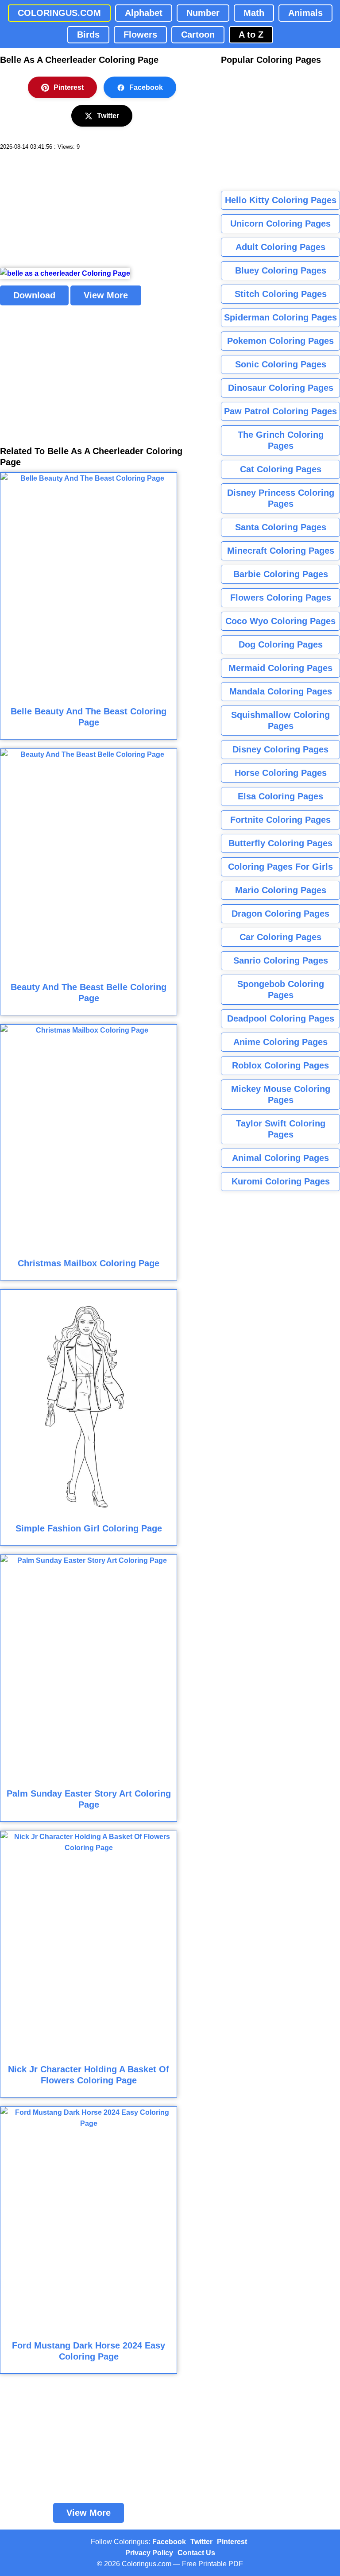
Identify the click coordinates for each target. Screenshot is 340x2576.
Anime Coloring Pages (280, 1042)
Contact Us (196, 2553)
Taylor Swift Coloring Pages (281, 1129)
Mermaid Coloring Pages (280, 668)
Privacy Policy (149, 2553)
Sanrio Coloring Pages (281, 960)
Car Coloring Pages (280, 937)
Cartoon (198, 35)
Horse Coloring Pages (281, 773)
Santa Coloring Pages (281, 527)
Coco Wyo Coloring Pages (280, 621)
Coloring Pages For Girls (280, 867)
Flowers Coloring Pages (281, 598)
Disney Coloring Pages (280, 749)
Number (203, 13)
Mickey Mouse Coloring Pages (281, 1094)
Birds (88, 35)
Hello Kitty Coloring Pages (281, 200)
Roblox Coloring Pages (280, 1065)
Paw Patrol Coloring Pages (280, 411)
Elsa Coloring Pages (280, 796)
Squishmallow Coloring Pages (280, 720)
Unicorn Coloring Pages (280, 224)
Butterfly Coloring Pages (280, 843)
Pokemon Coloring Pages (280, 341)
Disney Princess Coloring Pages (281, 498)
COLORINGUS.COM (59, 13)
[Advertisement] (66, 209)
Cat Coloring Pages (281, 469)
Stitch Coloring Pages (281, 294)
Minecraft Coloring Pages (281, 551)
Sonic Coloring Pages (281, 364)
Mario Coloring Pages (281, 890)
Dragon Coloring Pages (280, 914)
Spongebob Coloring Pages (281, 989)
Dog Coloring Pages (281, 644)
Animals (305, 13)
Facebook (146, 87)
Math (254, 13)
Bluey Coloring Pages (281, 270)
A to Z (251, 35)
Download (34, 295)
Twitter (108, 116)
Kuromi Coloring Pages (281, 1181)
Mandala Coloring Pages (281, 691)
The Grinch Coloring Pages (281, 440)
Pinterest (69, 87)
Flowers (140, 35)
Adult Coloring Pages (280, 247)
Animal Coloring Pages (280, 1158)
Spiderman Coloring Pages (280, 317)
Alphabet (144, 13)
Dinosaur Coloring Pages (281, 388)
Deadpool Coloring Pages (281, 1018)
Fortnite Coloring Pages (280, 820)
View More (106, 295)
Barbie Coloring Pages (281, 574)
